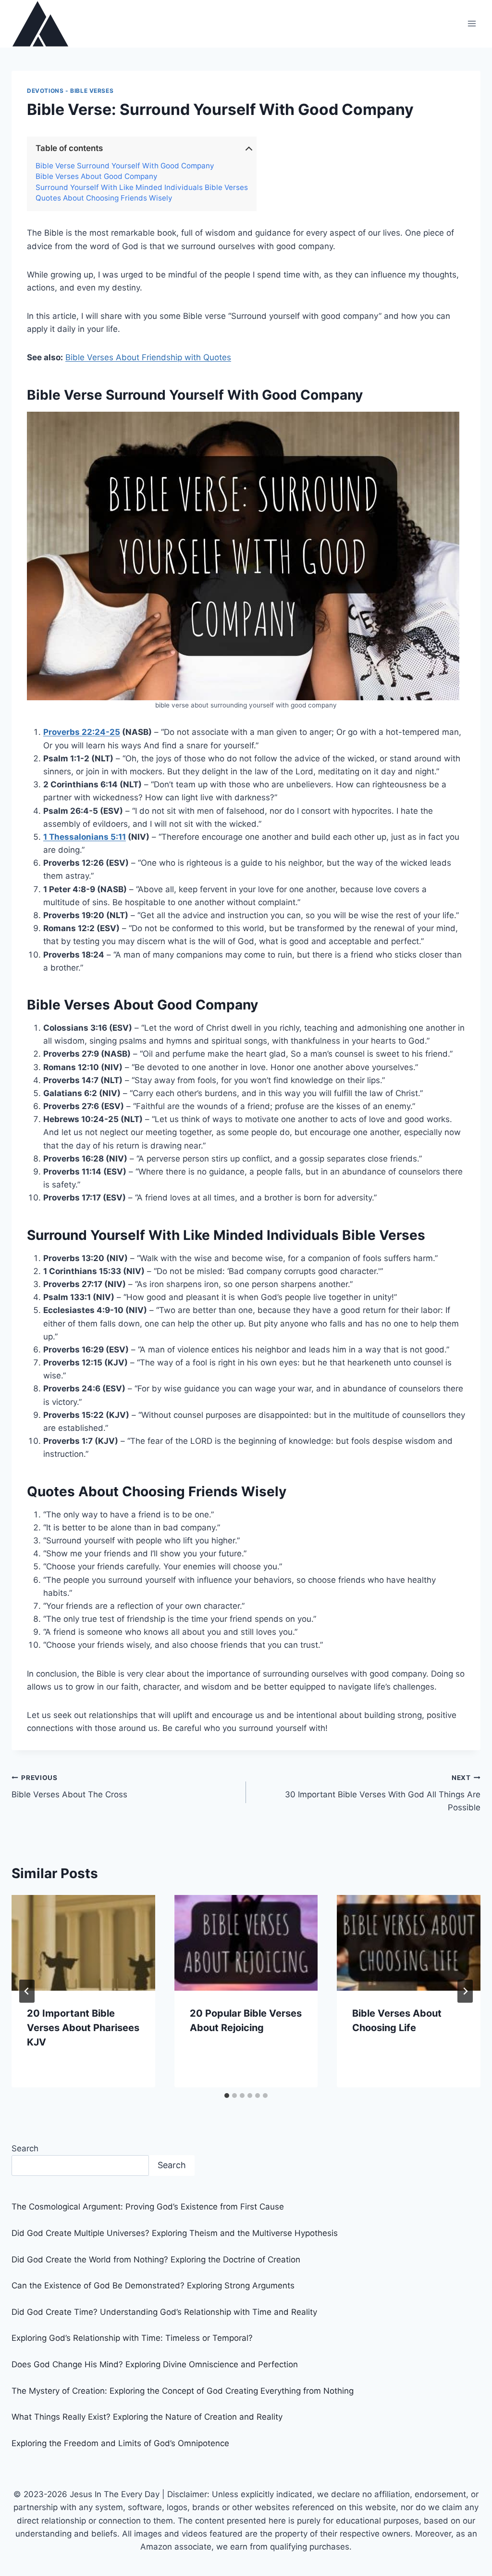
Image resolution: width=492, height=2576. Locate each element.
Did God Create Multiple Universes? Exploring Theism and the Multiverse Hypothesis (175, 2233)
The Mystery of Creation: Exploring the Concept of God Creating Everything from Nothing (183, 2391)
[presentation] (83, 1943)
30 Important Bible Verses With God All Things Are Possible (383, 1793)
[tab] (227, 2096)
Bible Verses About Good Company (97, 177)
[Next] (465, 1991)
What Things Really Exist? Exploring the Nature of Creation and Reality (147, 2417)
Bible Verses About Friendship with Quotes (148, 357)
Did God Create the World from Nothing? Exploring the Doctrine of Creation (156, 2260)
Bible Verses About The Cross (69, 1787)
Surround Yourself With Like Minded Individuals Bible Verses (142, 188)
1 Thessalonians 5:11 (85, 837)
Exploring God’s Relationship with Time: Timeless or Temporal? (132, 2338)
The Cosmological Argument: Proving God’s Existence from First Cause (148, 2207)
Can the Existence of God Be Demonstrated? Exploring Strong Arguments (153, 2286)
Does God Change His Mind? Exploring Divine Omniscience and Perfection (155, 2364)
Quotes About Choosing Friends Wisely (104, 198)
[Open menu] (472, 24)
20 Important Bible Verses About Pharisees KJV (83, 2028)
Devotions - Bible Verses (70, 91)
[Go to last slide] (27, 1991)
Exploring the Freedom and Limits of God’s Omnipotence (120, 2443)
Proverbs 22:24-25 (82, 732)
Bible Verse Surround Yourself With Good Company (125, 166)
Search (25, 2148)
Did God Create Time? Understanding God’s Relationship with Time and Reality (164, 2312)
